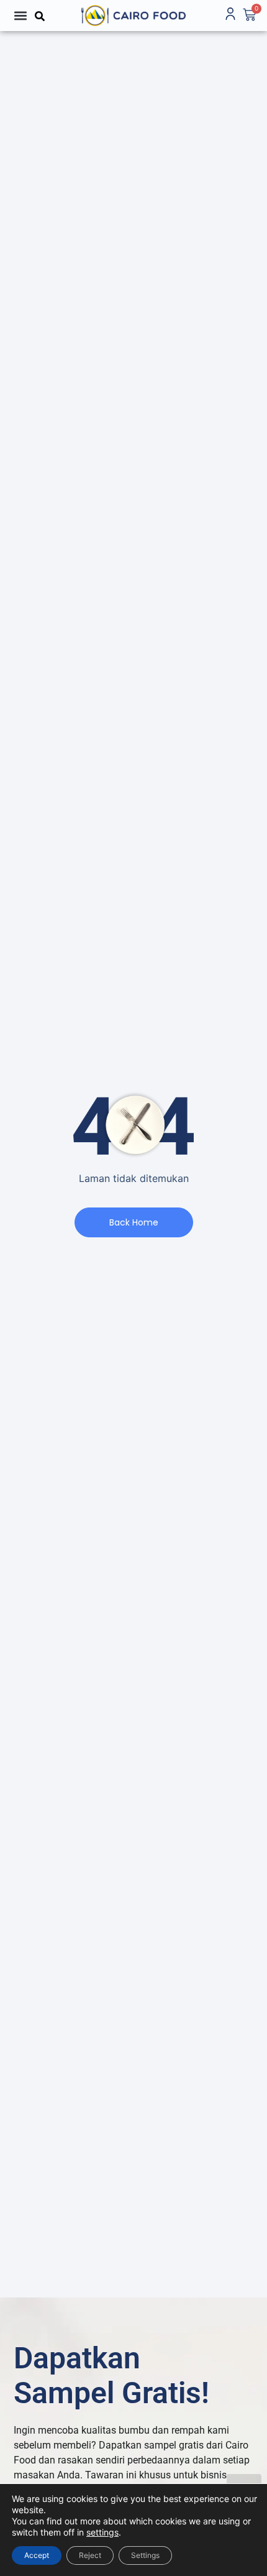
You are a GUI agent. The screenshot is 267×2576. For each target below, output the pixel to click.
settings (102, 2532)
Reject (90, 2555)
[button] (20, 15)
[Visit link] (134, 16)
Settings (145, 2555)
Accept (37, 2555)
